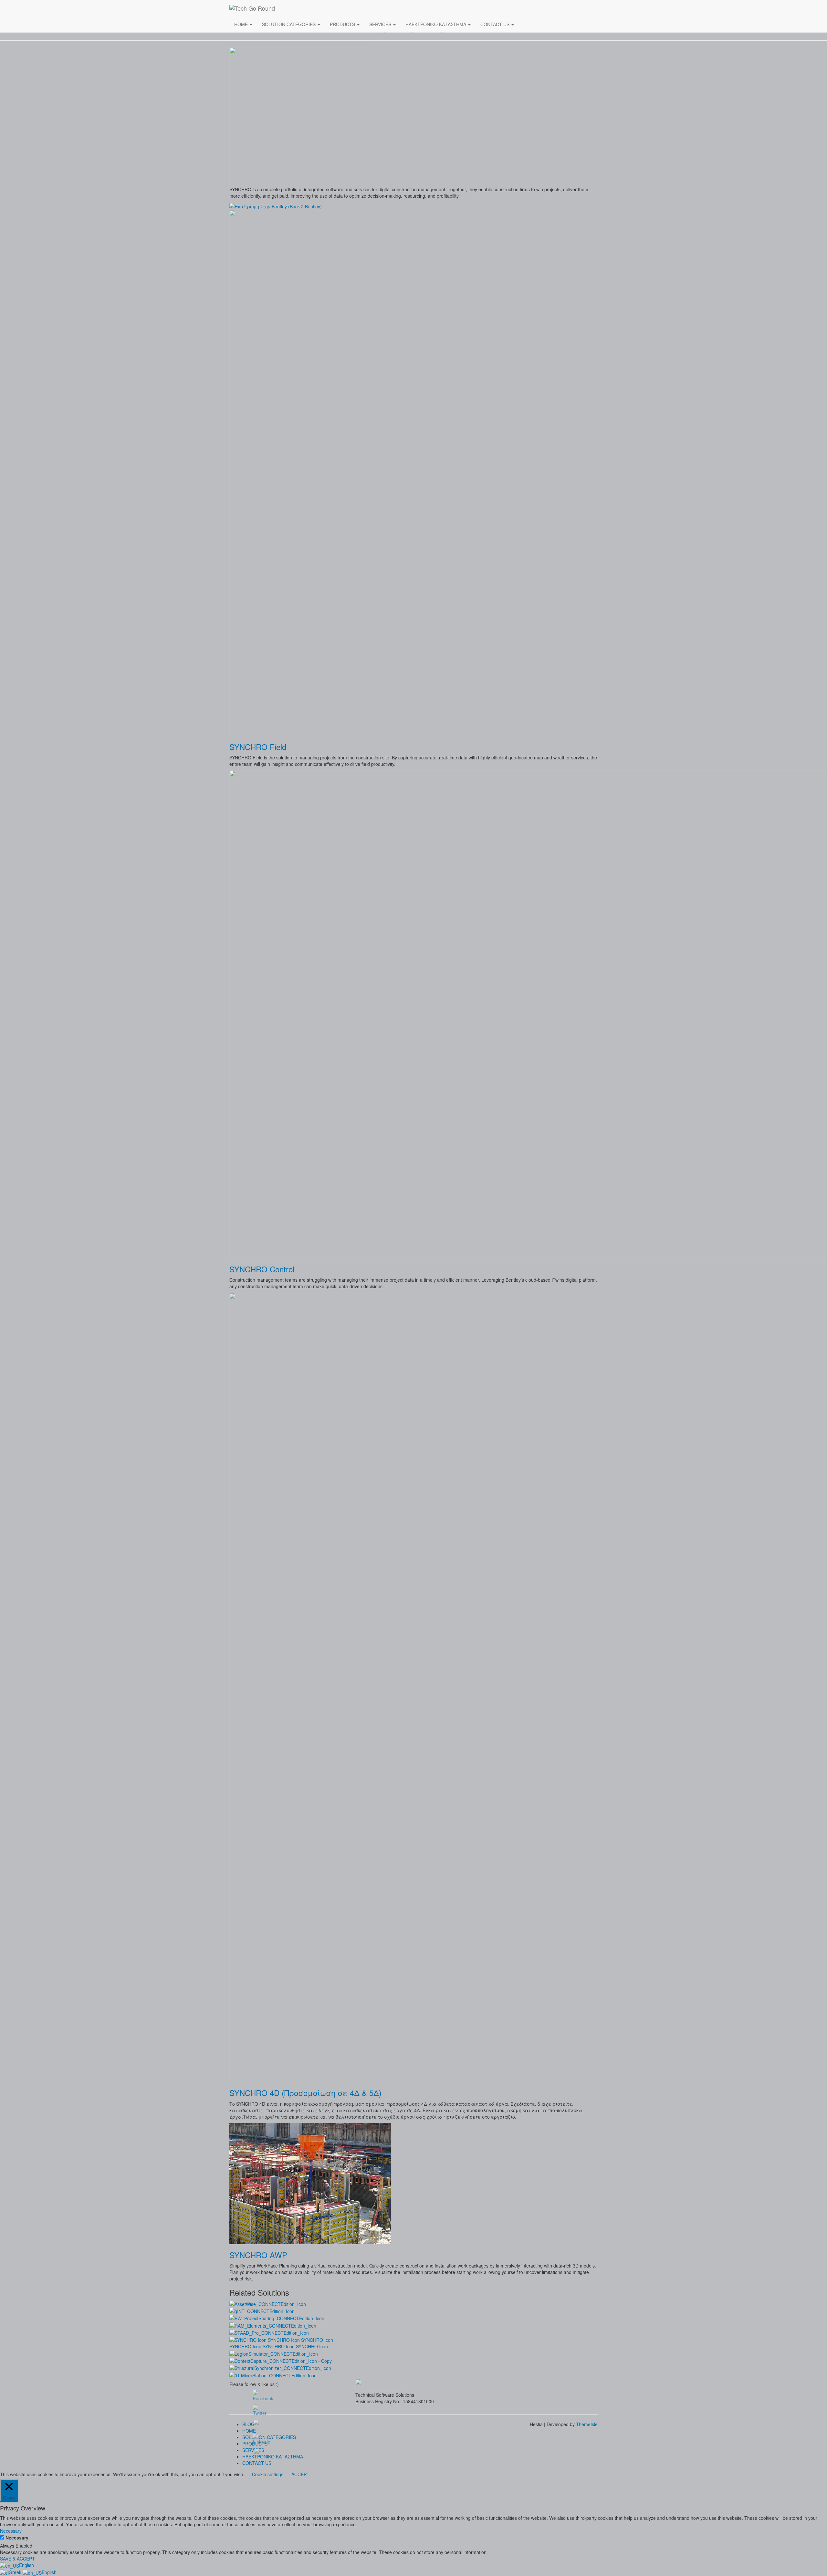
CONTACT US (496, 24)
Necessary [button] (11, 2531)
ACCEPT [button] (300, 2474)
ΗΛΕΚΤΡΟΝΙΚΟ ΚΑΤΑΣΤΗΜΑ (436, 24)
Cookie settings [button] (268, 2474)
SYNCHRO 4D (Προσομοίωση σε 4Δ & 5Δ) (305, 2093)
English (26, 2565)
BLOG (248, 2424)
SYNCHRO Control (262, 1269)
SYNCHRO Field (258, 747)
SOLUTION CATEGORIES (289, 24)
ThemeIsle (587, 2424)
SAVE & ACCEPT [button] (17, 2559)
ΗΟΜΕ (242, 24)
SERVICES (381, 24)
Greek (16, 2572)
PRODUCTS (343, 24)
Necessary (17, 2538)
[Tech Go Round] (310, 8)
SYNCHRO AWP (258, 2255)
